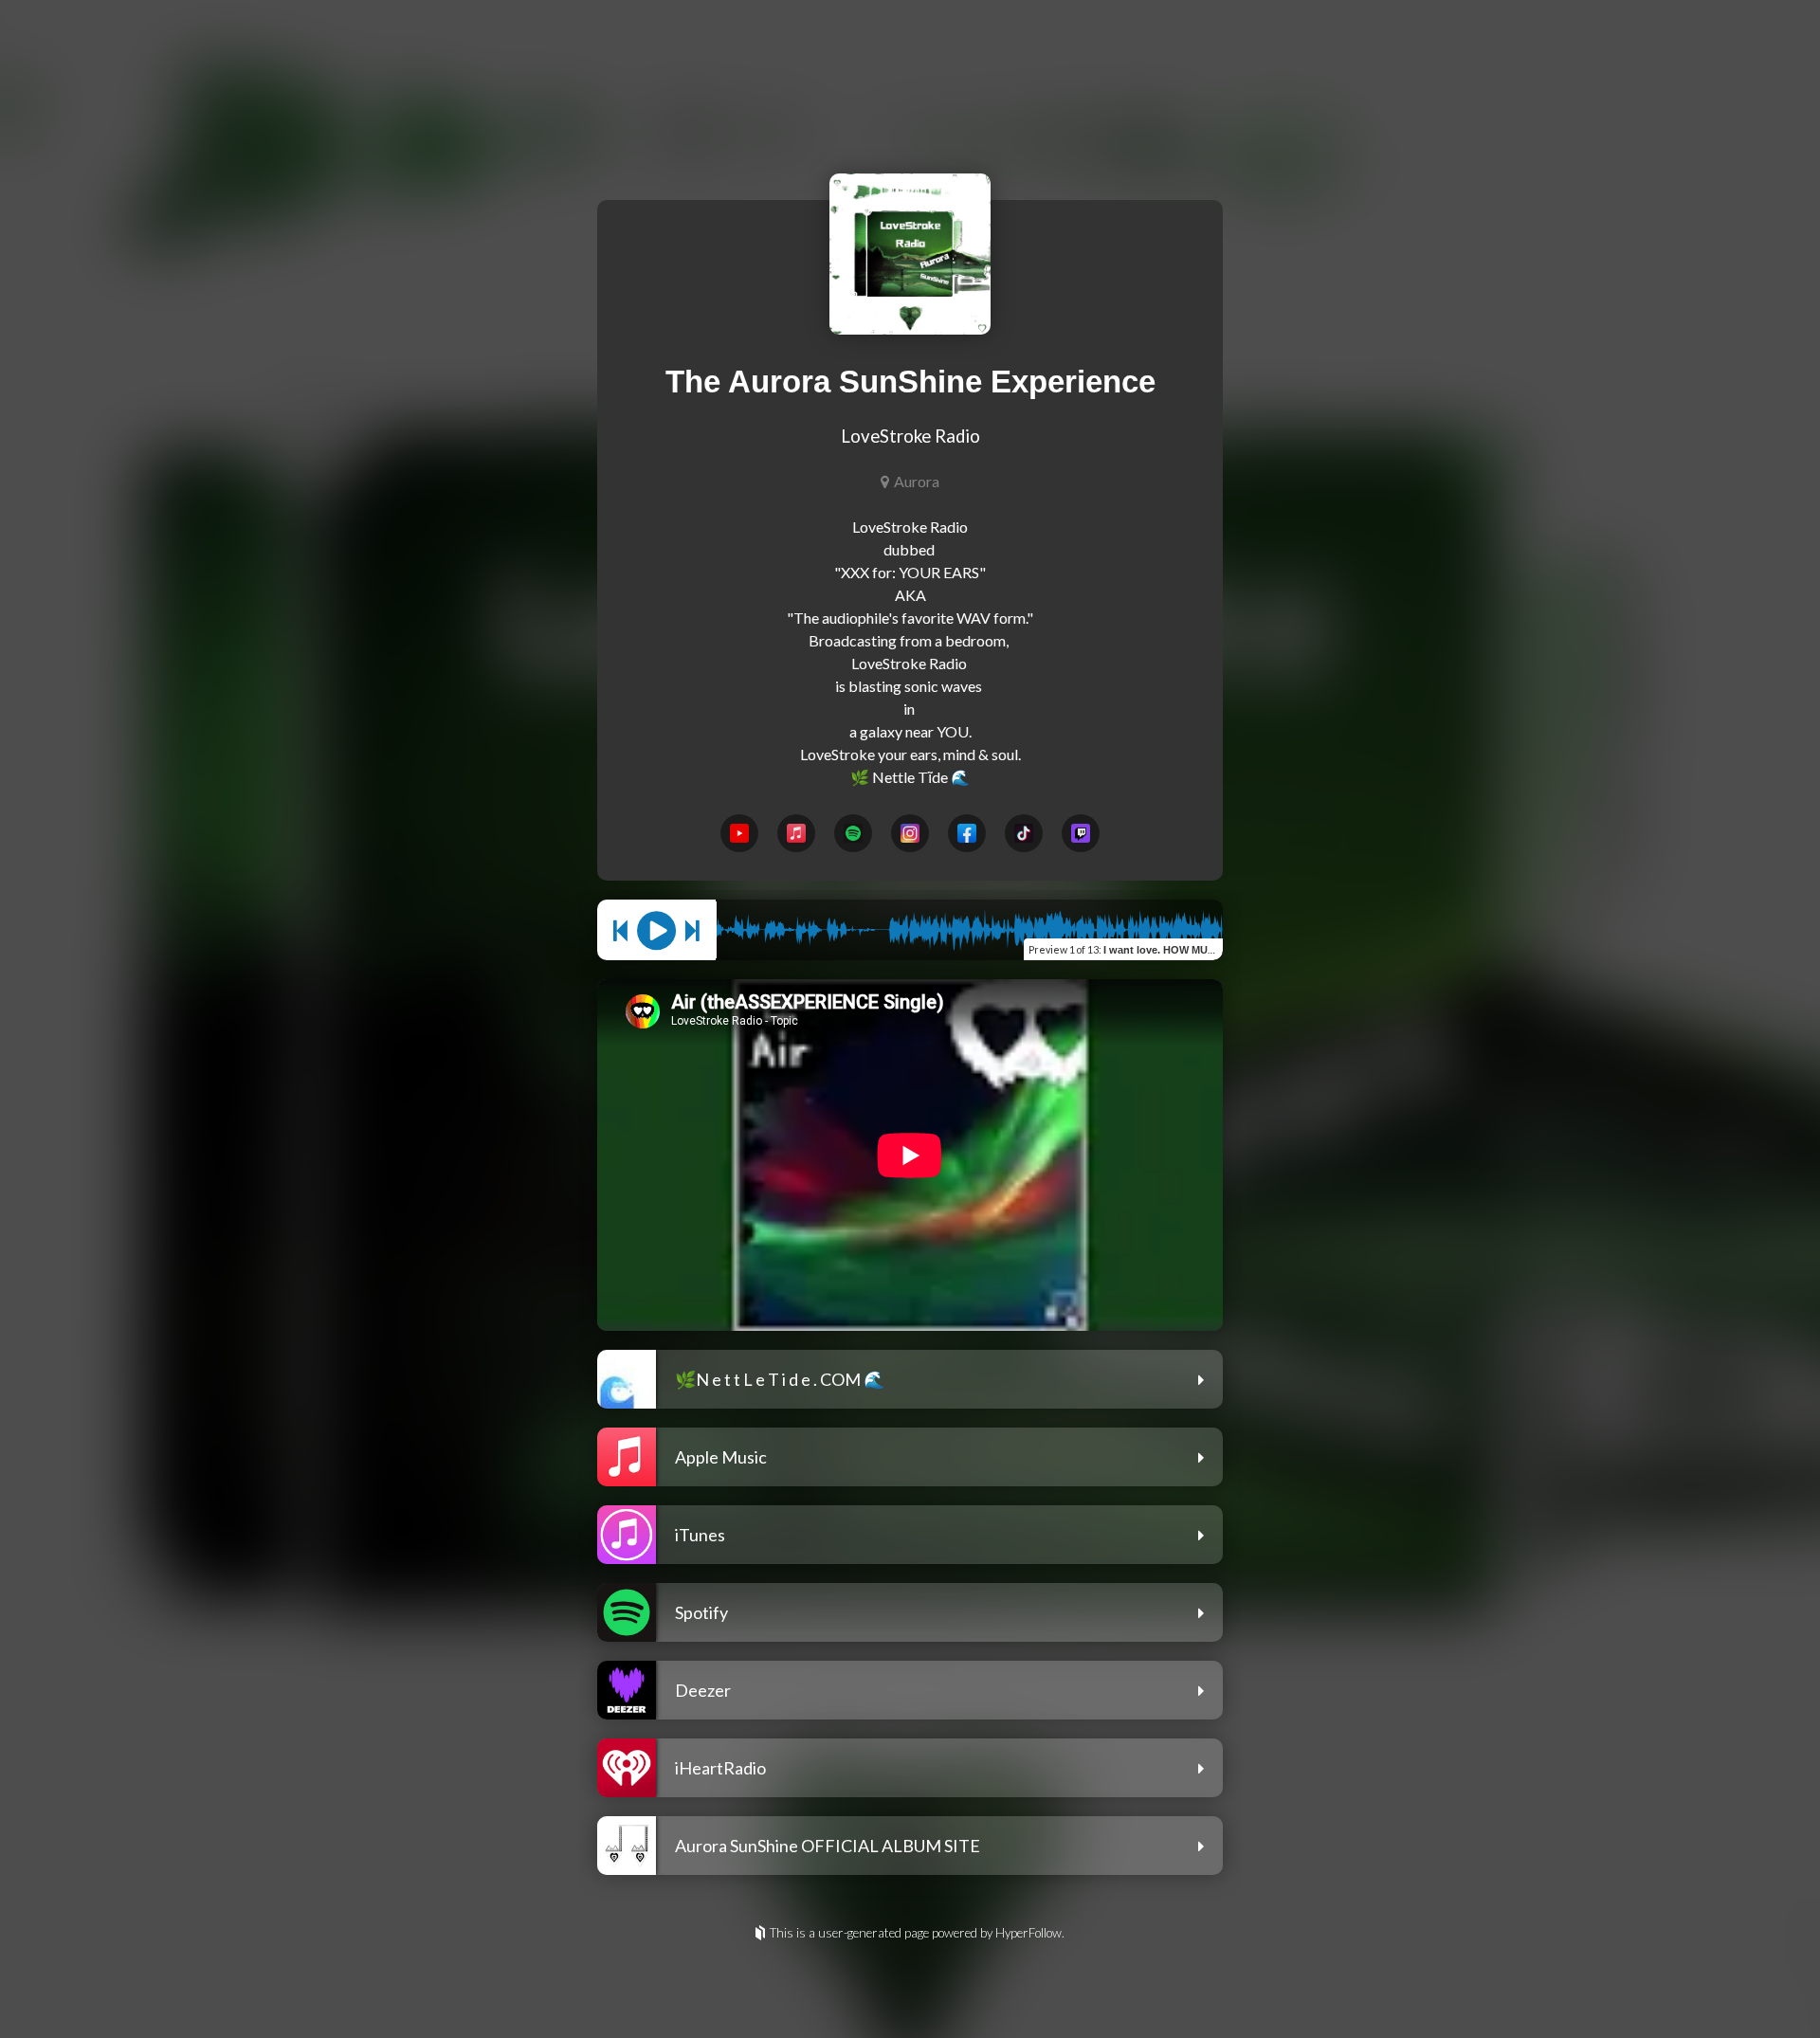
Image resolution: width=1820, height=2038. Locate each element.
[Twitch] (1081, 833)
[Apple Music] (796, 833)
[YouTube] (739, 833)
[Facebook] (967, 833)
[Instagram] (910, 833)
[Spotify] (853, 833)
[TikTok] (1024, 833)
